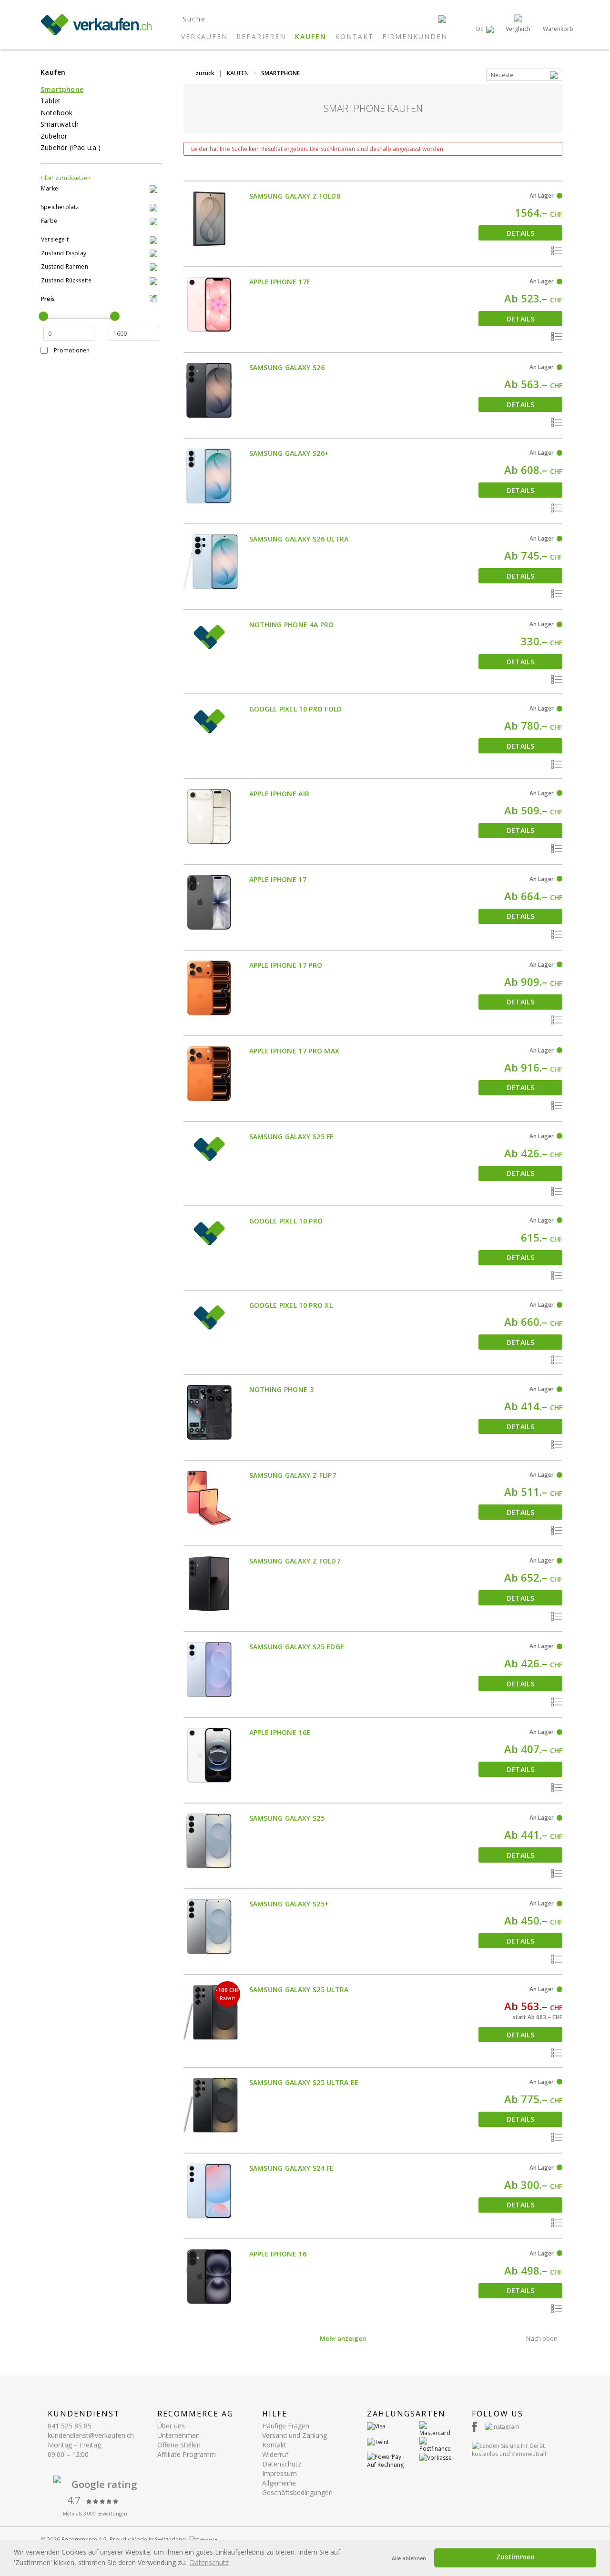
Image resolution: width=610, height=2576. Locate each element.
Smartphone (62, 89)
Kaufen (311, 36)
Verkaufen (204, 36)
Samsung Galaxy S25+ (289, 1904)
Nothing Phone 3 (282, 1389)
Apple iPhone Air (280, 794)
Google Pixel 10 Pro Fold (296, 709)
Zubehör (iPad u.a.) (71, 147)
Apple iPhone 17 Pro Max (295, 1051)
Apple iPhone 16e (280, 1732)
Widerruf (275, 2454)
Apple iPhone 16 (278, 2254)
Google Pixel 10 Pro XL (291, 1305)
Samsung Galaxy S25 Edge (297, 1647)
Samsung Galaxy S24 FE (292, 2168)
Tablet (51, 101)
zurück (205, 73)
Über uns (171, 2426)
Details (520, 233)
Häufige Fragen (286, 2426)
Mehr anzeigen (343, 2338)
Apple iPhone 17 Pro (286, 965)
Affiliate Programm (187, 2454)
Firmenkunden (415, 36)
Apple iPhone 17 (278, 879)
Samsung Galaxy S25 (287, 1818)
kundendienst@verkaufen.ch (91, 2435)
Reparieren (261, 36)
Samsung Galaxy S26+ (289, 453)
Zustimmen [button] (515, 2557)
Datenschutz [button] (209, 2562)
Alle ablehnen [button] (409, 2558)
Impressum (280, 2473)
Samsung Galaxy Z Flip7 (293, 1475)
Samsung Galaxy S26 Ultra (299, 539)
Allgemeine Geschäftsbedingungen (297, 2488)
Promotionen (72, 350)
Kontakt (354, 36)
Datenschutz (282, 2464)
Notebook (57, 113)
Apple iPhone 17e (280, 282)
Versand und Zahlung (295, 2435)
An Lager (542, 195)
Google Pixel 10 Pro (286, 1221)
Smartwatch (60, 124)
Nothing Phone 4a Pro (292, 625)
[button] (485, 29)
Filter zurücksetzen (66, 178)
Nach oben (542, 2338)
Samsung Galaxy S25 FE (292, 1137)
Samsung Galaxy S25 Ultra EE (304, 2082)
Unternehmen (178, 2435)
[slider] (43, 316)
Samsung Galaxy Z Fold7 (295, 1561)
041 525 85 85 (70, 2426)
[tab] (101, 189)
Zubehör (54, 136)
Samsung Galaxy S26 (287, 367)
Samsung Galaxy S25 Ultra (299, 1990)
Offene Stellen (179, 2445)
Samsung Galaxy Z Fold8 (295, 196)
